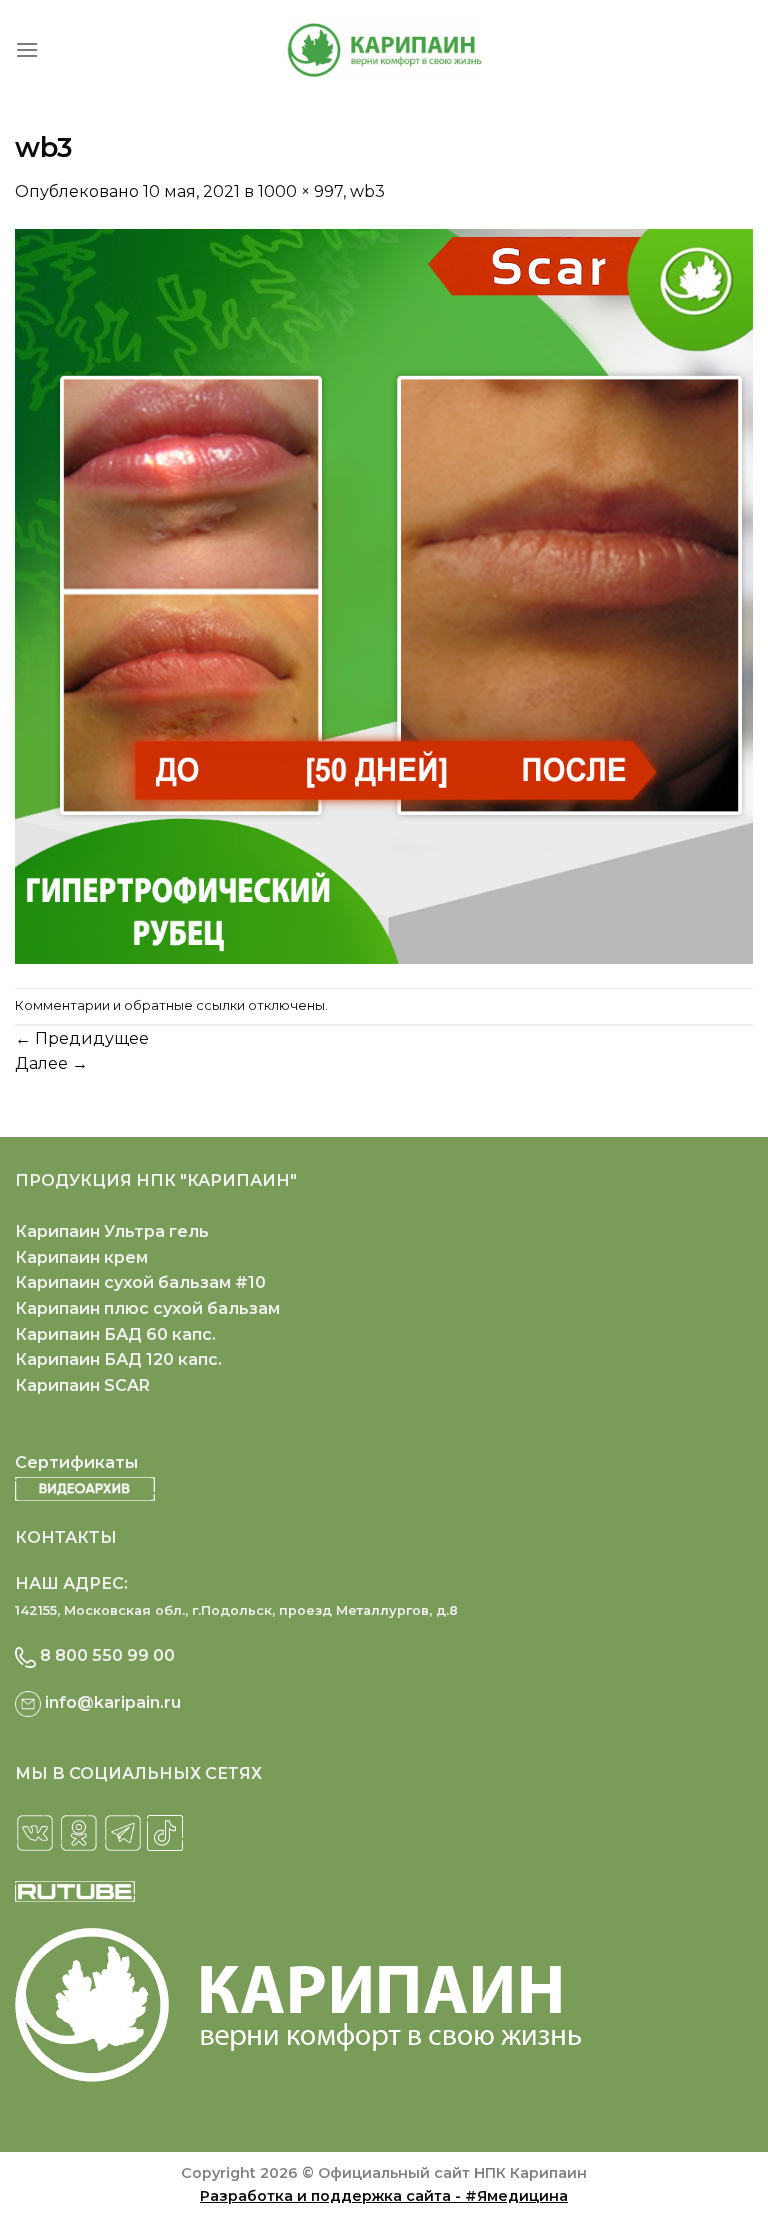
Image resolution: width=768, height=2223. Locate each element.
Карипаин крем (81, 1257)
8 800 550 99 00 (107, 1655)
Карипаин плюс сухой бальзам (147, 1308)
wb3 (367, 191)
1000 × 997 (300, 191)
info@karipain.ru (113, 1702)
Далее (51, 1063)
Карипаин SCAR (82, 1385)
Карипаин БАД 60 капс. (115, 1334)
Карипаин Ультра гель (112, 1231)
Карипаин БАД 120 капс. (118, 1359)
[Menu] (27, 49)
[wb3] (384, 595)
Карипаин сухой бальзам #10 (140, 1282)
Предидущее (82, 1038)
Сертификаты (76, 1462)
